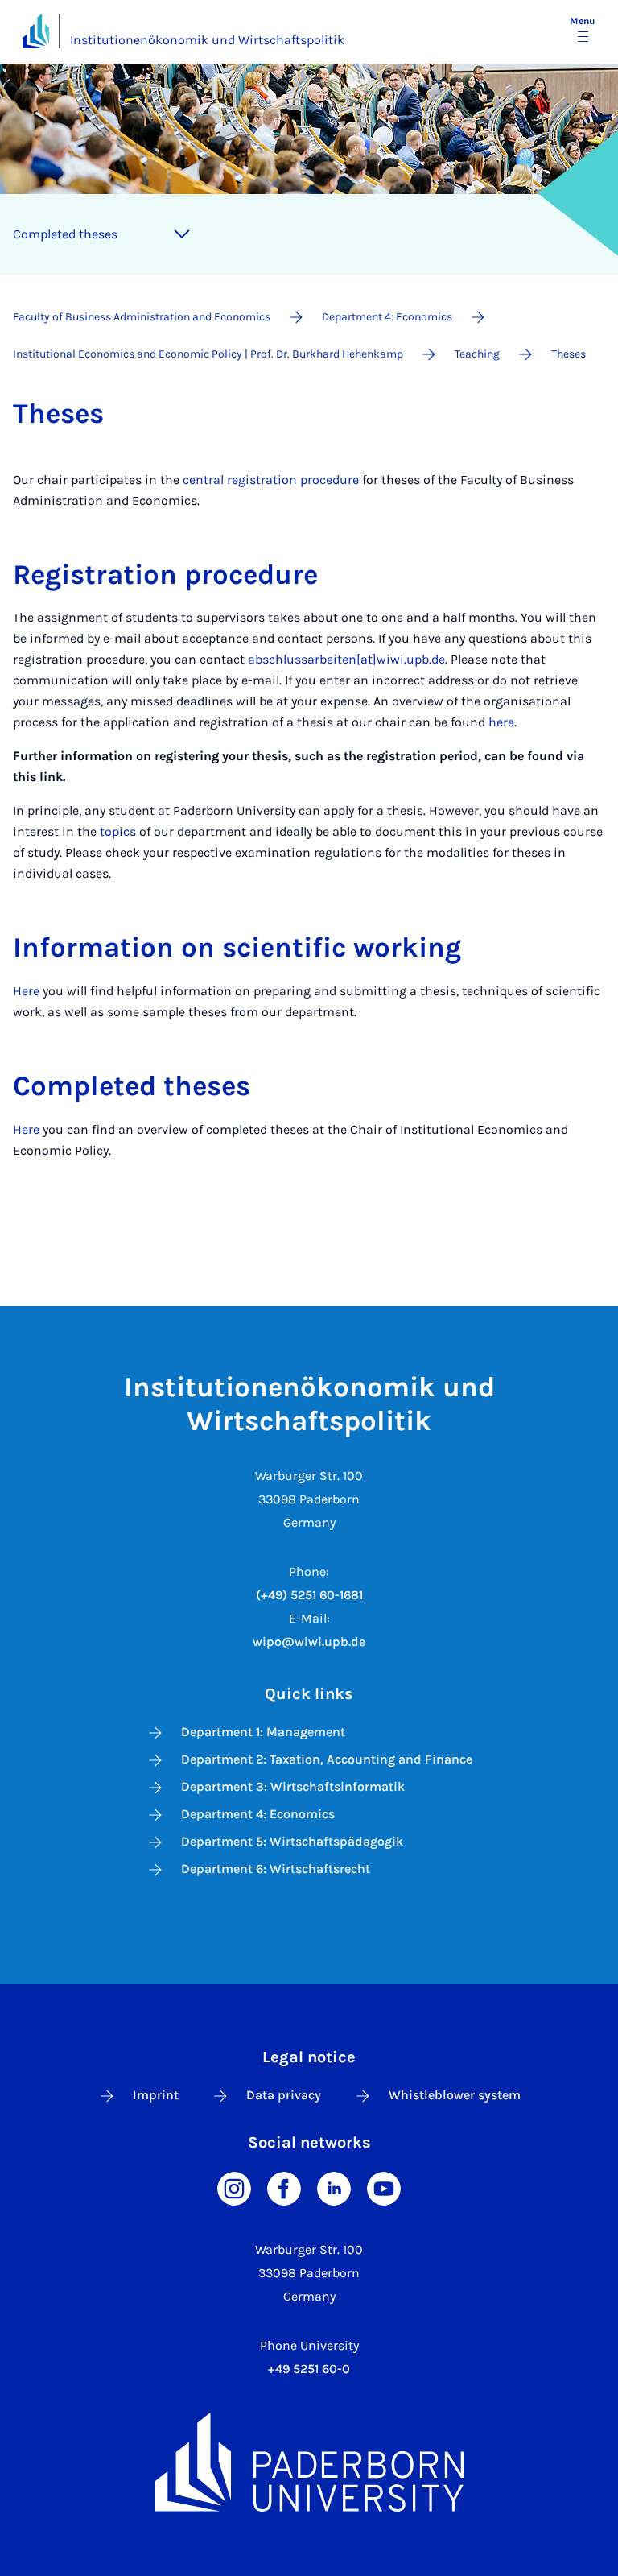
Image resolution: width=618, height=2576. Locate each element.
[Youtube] (384, 2187)
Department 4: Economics (258, 1814)
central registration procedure (271, 480)
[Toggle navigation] (182, 234)
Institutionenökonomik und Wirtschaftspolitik (207, 40)
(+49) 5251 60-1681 (309, 1595)
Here (26, 991)
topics (118, 831)
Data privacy (284, 2095)
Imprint (156, 2095)
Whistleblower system (455, 2095)
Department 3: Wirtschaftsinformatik (293, 1786)
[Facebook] (284, 2187)
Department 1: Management (263, 1732)
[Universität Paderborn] (309, 2462)
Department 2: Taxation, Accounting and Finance (327, 1759)
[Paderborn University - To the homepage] (36, 31)
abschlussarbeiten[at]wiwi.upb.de (346, 659)
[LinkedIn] (334, 2187)
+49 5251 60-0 (309, 2369)
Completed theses (65, 234)
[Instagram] (234, 2187)
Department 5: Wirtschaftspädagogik (292, 1841)
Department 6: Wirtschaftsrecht (276, 1869)
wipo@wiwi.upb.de (309, 1642)
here (501, 722)
